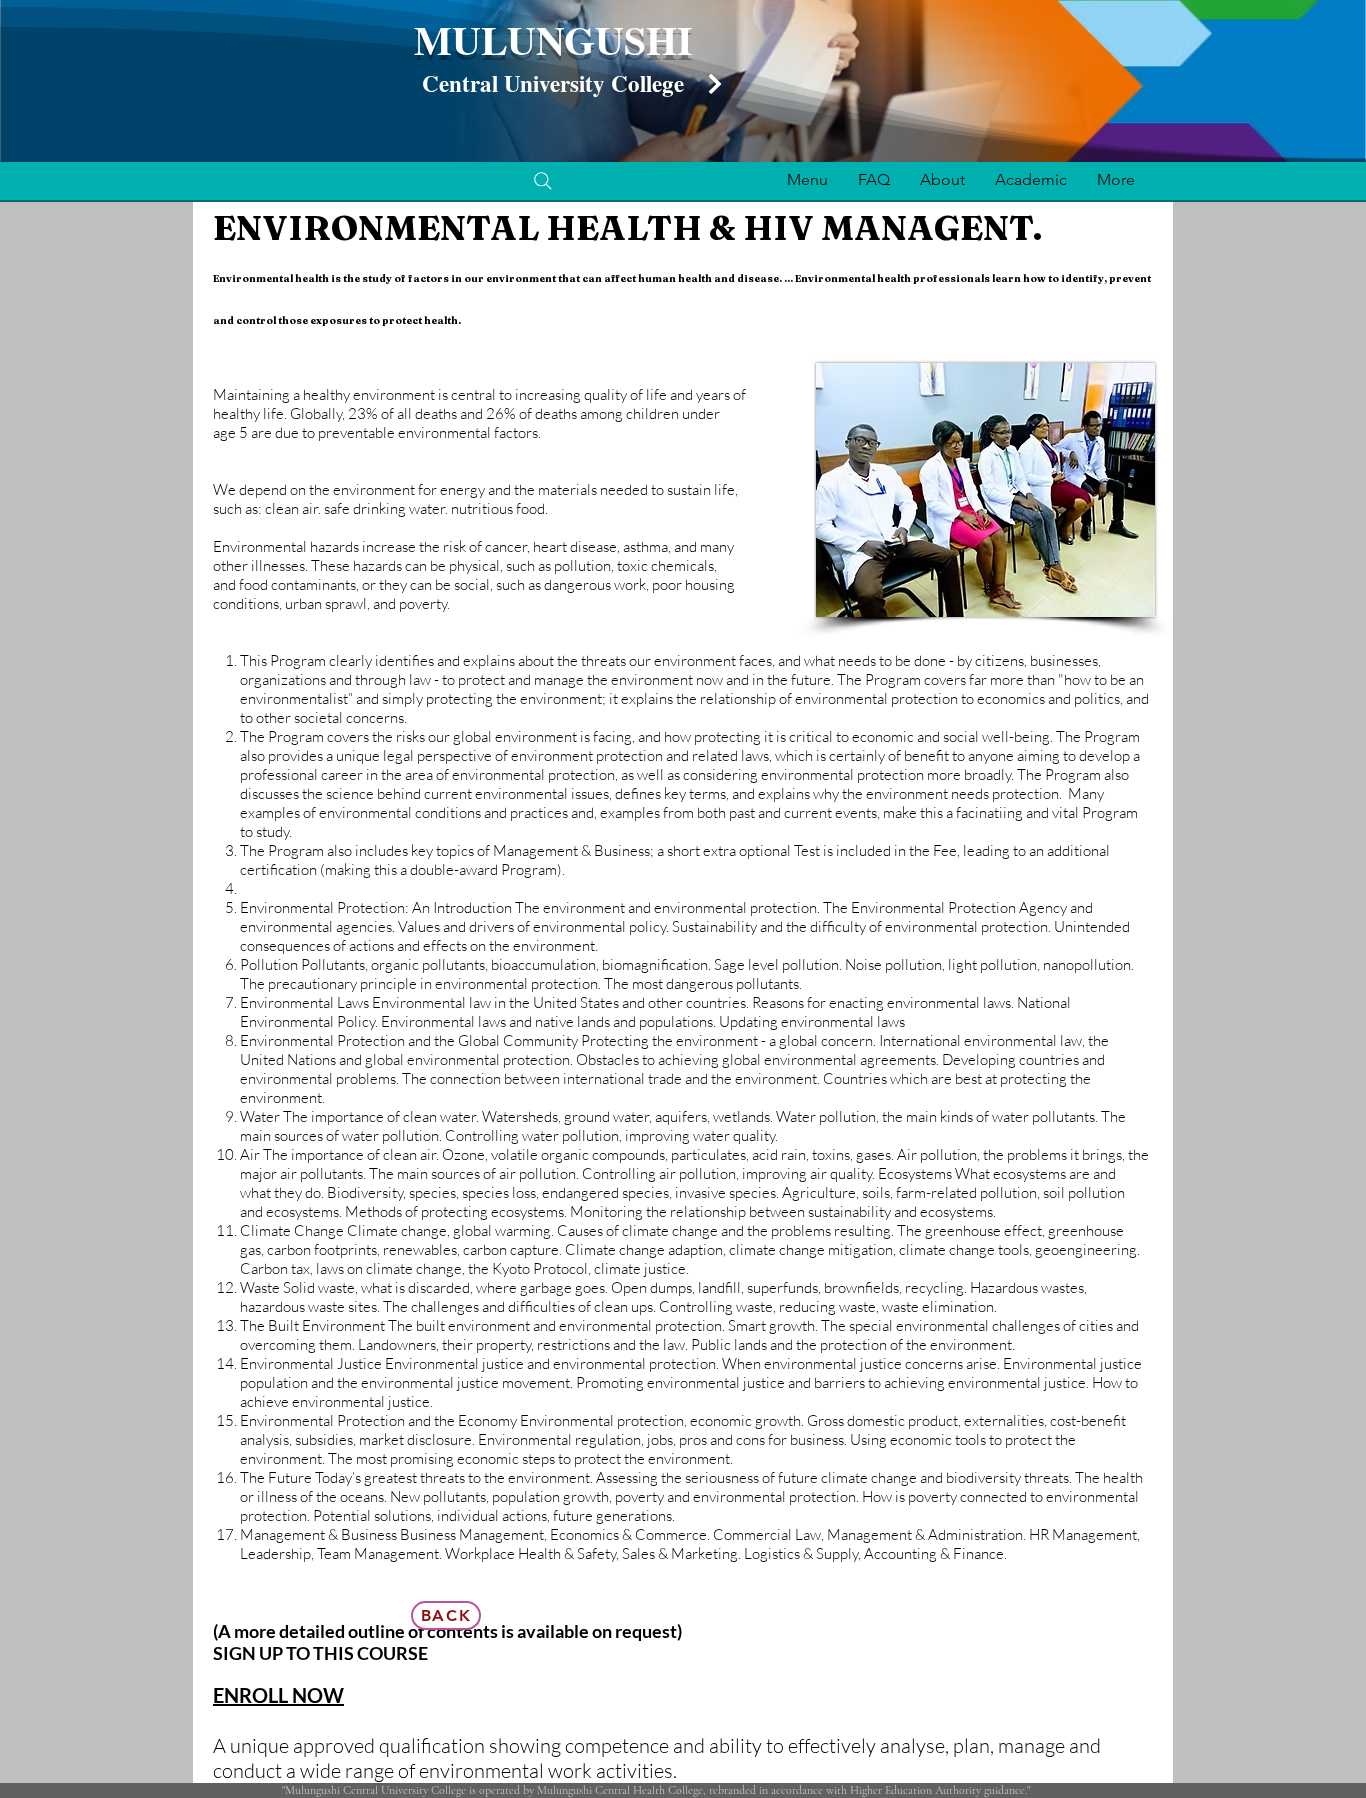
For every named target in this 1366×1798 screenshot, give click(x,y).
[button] (807, 179)
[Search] (543, 181)
